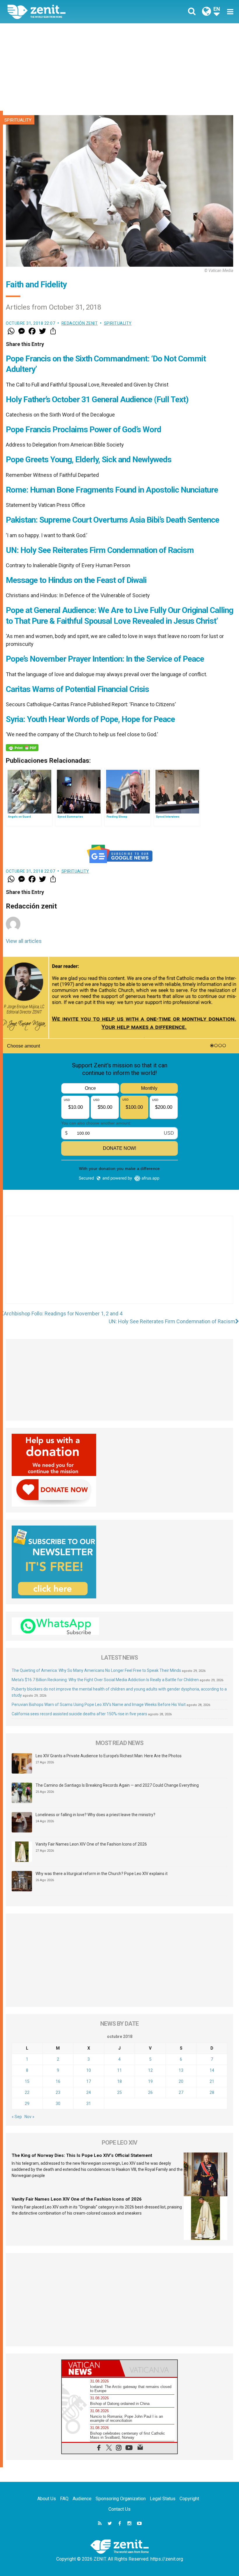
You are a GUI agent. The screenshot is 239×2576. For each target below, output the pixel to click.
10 (89, 2070)
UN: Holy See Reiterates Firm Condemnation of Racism (100, 550)
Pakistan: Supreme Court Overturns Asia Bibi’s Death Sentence (113, 520)
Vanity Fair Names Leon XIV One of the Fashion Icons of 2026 (91, 1844)
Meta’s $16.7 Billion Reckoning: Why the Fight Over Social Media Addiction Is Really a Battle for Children (105, 1680)
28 (212, 2092)
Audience (82, 2499)
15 (27, 2081)
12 (150, 2070)
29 (27, 2104)
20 (181, 2081)
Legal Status (163, 2499)
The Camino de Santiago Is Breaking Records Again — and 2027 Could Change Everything (117, 1785)
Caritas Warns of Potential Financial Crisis (77, 689)
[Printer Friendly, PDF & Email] (22, 748)
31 (89, 2104)
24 (89, 2092)
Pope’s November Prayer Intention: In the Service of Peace (105, 659)
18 (119, 2081)
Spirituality (18, 120)
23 (58, 2092)
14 (212, 2070)
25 (119, 2092)
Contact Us (119, 2509)
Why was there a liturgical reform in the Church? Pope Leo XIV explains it (102, 1874)
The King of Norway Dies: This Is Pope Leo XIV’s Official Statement (82, 2155)
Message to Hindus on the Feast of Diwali (76, 580)
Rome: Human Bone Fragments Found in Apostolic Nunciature (112, 490)
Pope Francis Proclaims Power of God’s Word (84, 429)
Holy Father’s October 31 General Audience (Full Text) (97, 399)
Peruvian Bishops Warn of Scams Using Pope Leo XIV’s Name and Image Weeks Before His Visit (99, 1705)
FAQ (64, 2499)
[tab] (91, 2368)
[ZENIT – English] (67, 12)
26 (150, 2092)
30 (58, 2104)
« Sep (17, 2117)
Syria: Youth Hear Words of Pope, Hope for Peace (90, 719)
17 (89, 2081)
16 (58, 2081)
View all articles (24, 941)
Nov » (29, 2117)
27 (181, 2092)
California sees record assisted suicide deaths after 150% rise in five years (79, 1714)
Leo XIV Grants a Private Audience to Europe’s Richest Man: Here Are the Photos (109, 1756)
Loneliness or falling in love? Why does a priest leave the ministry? (95, 1815)
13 (181, 2070)
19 (150, 2081)
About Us (47, 2499)
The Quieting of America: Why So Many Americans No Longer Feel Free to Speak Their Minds (96, 1670)
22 (27, 2092)
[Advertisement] (119, 67)
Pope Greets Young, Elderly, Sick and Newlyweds (89, 460)
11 (119, 2070)
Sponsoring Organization (121, 2499)
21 (212, 2081)
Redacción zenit (80, 323)
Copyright (189, 2499)
